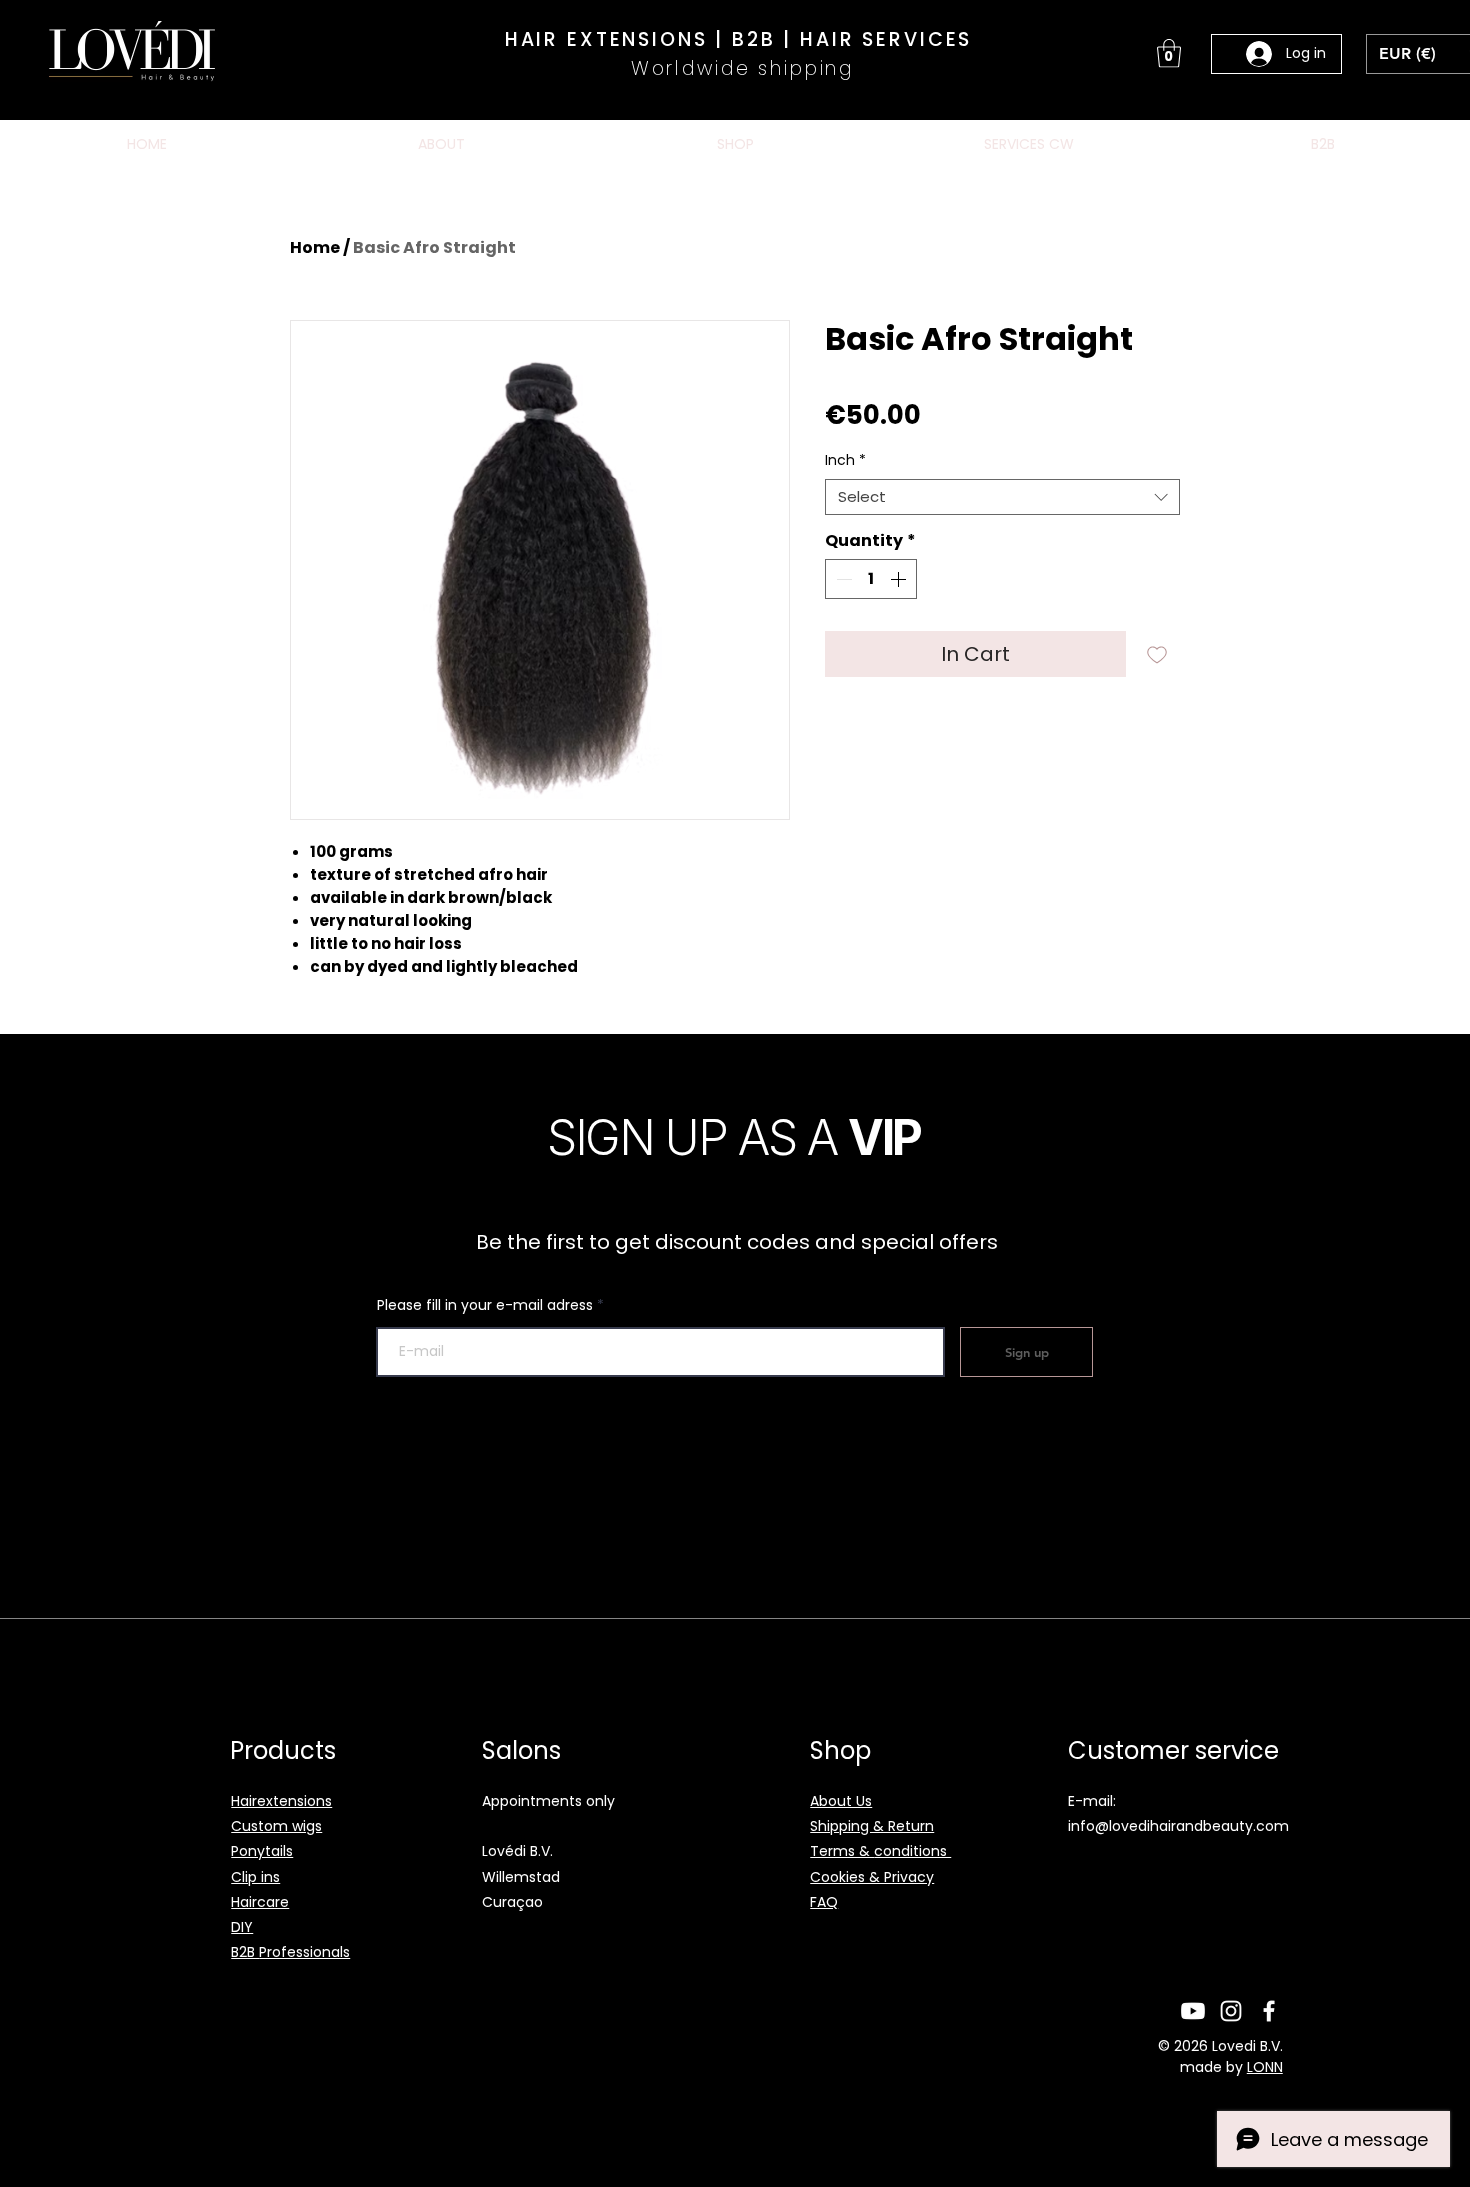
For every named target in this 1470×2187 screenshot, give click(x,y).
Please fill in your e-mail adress (485, 1305)
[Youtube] (1193, 2011)
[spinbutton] (871, 579)
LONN (1265, 2067)
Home (315, 247)
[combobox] (1002, 497)
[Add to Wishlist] (1157, 654)
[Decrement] (842, 579)
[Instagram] (1231, 2011)
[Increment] (900, 579)
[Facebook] (1269, 2011)
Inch (845, 460)
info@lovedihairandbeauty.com (1178, 1826)
